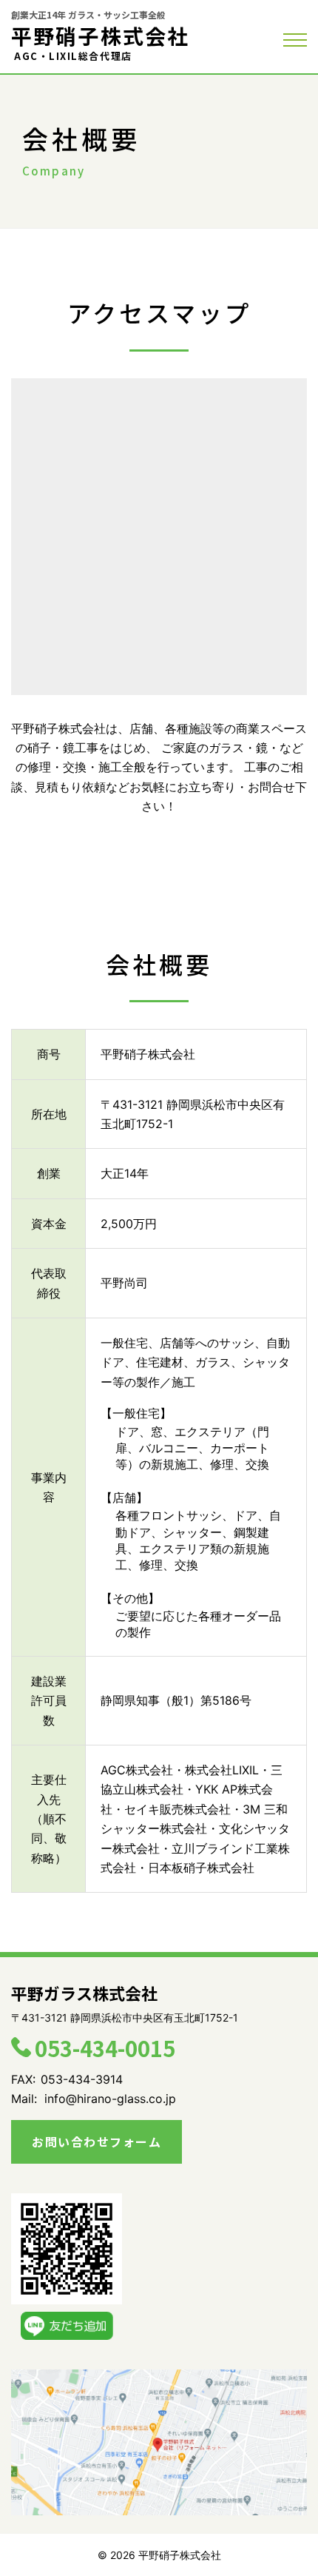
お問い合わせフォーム (97, 2141)
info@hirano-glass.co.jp (110, 2099)
